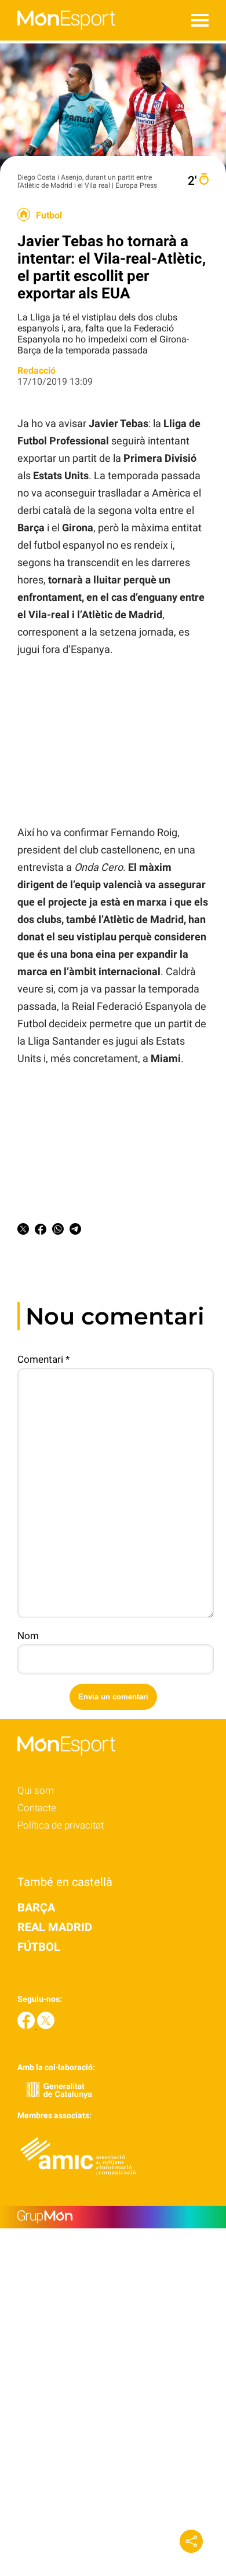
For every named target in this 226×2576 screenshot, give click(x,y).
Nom (28, 1636)
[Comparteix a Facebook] (41, 1231)
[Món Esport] (58, 37)
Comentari (43, 1359)
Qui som (36, 1790)
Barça (36, 1907)
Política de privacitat (61, 1825)
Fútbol (39, 1947)
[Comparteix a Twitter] (23, 1231)
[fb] (27, 2026)
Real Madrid (55, 1927)
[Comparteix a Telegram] (75, 1231)
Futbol (49, 216)
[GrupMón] (113, 2217)
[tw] (46, 2026)
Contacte (37, 1808)
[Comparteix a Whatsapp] (58, 1231)
